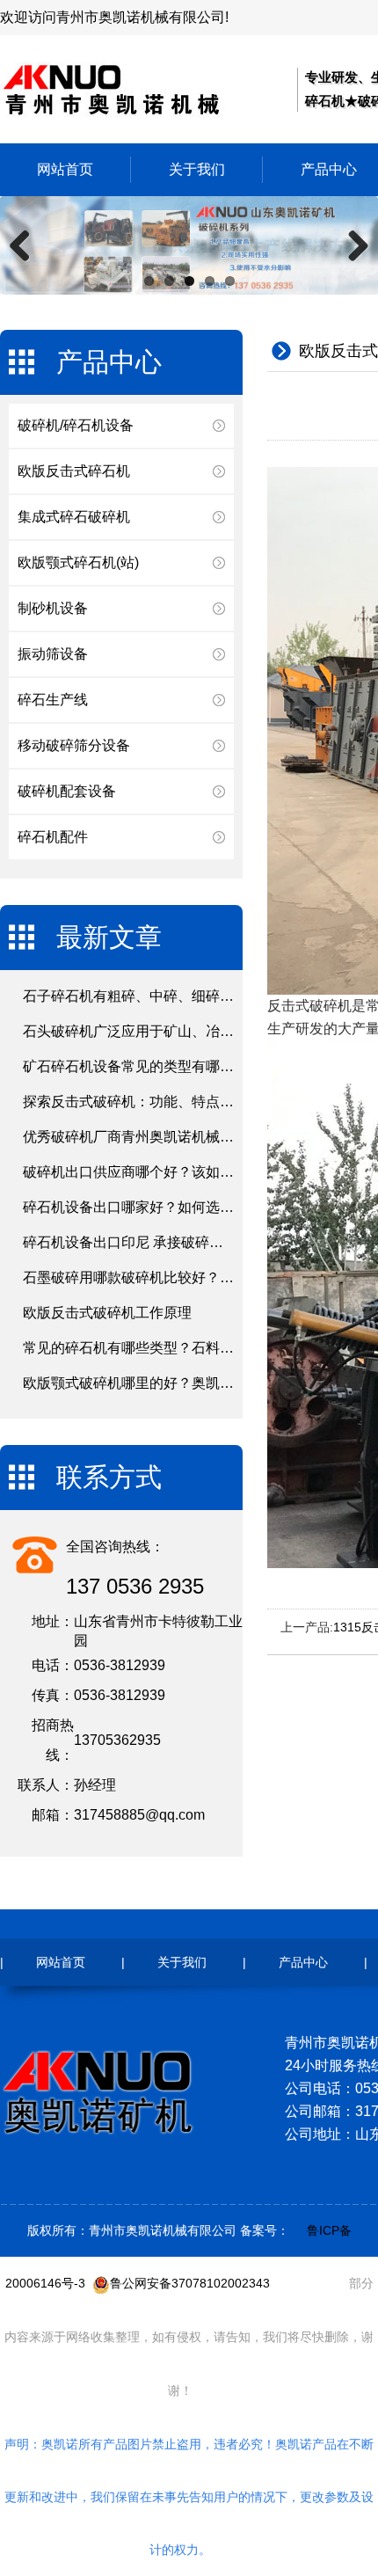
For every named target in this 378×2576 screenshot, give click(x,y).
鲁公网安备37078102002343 (190, 2283)
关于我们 (197, 169)
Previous (26, 245)
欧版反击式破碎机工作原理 (107, 1313)
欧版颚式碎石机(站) (78, 562)
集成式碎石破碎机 (74, 517)
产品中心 (303, 1962)
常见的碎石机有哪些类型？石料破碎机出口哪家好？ (185, 1348)
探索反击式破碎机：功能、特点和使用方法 (156, 1102)
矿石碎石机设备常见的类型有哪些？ (135, 1066)
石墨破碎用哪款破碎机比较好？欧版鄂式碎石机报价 (185, 1277)
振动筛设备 (53, 654)
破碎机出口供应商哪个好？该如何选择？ (149, 1172)
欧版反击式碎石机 (74, 471)
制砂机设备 (53, 608)
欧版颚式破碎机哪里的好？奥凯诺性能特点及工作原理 (192, 1383)
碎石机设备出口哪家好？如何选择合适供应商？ (171, 1207)
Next (352, 245)
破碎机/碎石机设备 (76, 425)
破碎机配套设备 (67, 791)
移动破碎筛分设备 (74, 745)
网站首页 (65, 169)
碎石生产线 (53, 700)
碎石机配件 (53, 837)
